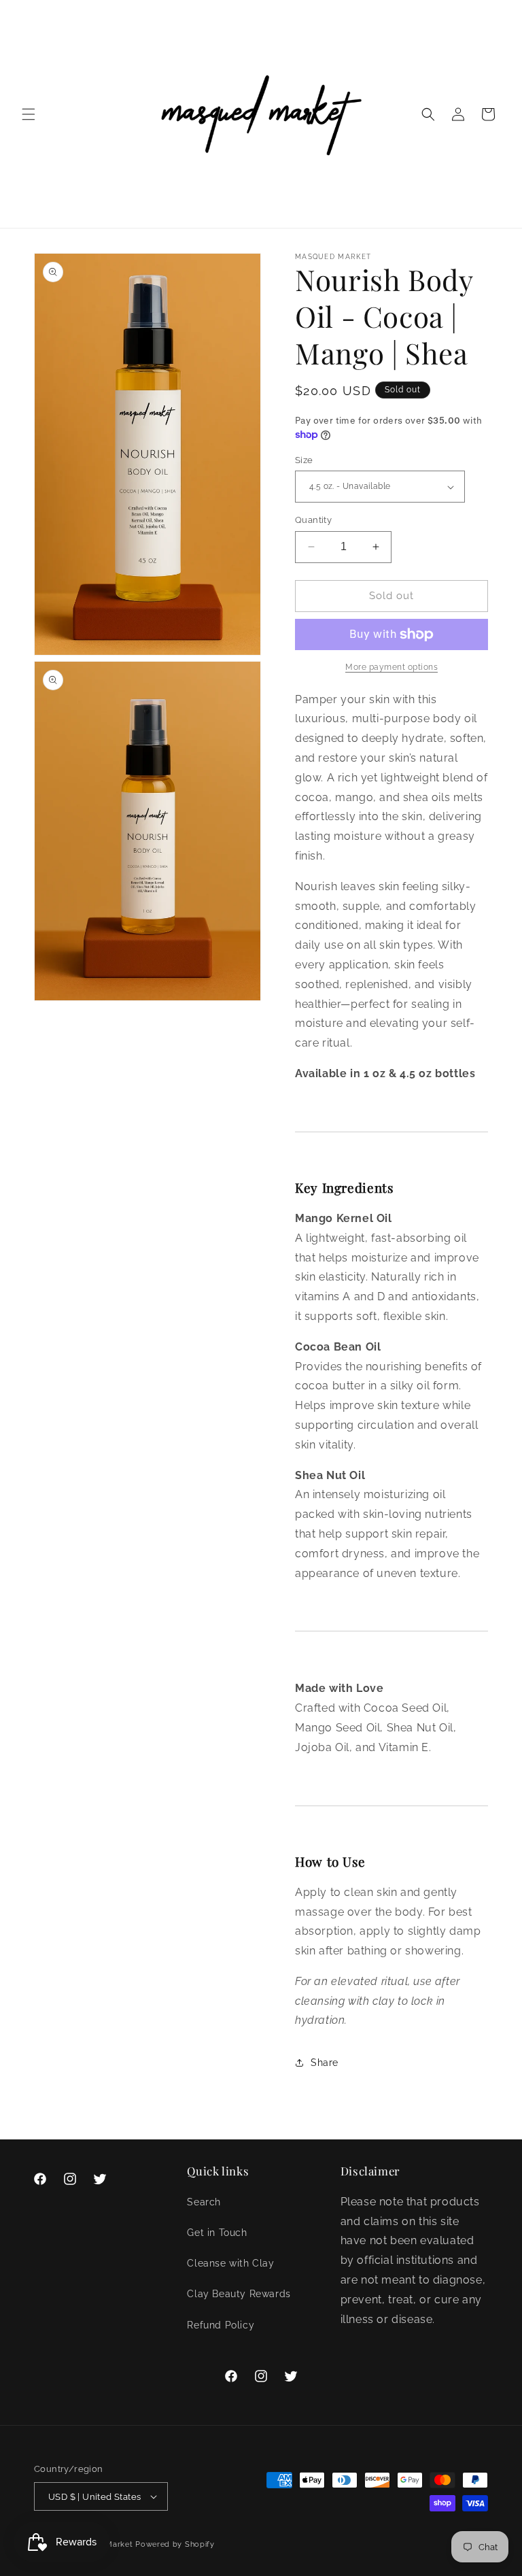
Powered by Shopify (175, 2544)
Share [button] (325, 2063)
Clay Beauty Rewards (239, 2294)
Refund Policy (221, 2325)
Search (204, 2202)
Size (304, 460)
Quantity (313, 520)
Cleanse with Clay (230, 2263)
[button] (29, 114)
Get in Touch (217, 2233)
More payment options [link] (391, 667)
